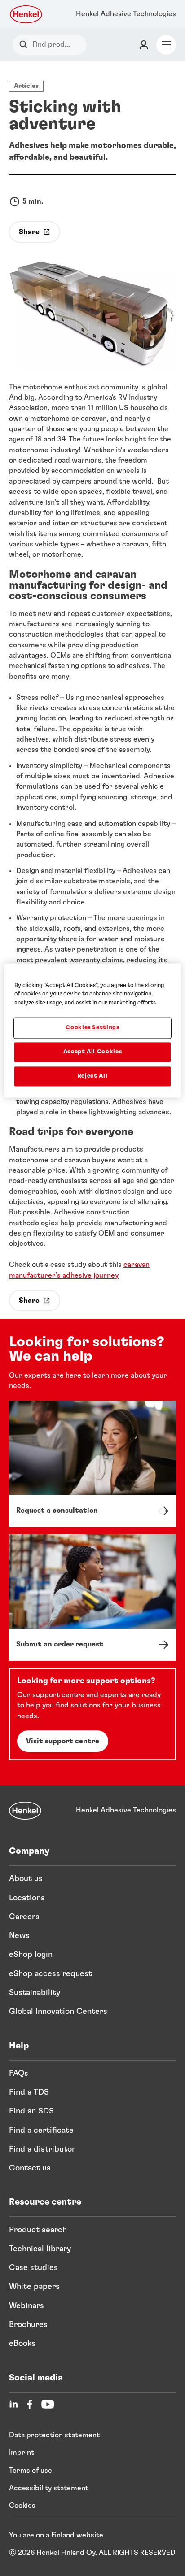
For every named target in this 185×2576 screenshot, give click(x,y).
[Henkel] (25, 1811)
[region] (92, 1030)
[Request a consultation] (92, 1464)
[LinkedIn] (13, 2404)
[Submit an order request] (92, 1598)
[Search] (25, 45)
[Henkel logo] (26, 14)
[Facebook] (30, 2404)
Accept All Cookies (93, 1052)
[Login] (144, 45)
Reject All (93, 1076)
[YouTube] (48, 2404)
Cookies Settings (92, 1028)
